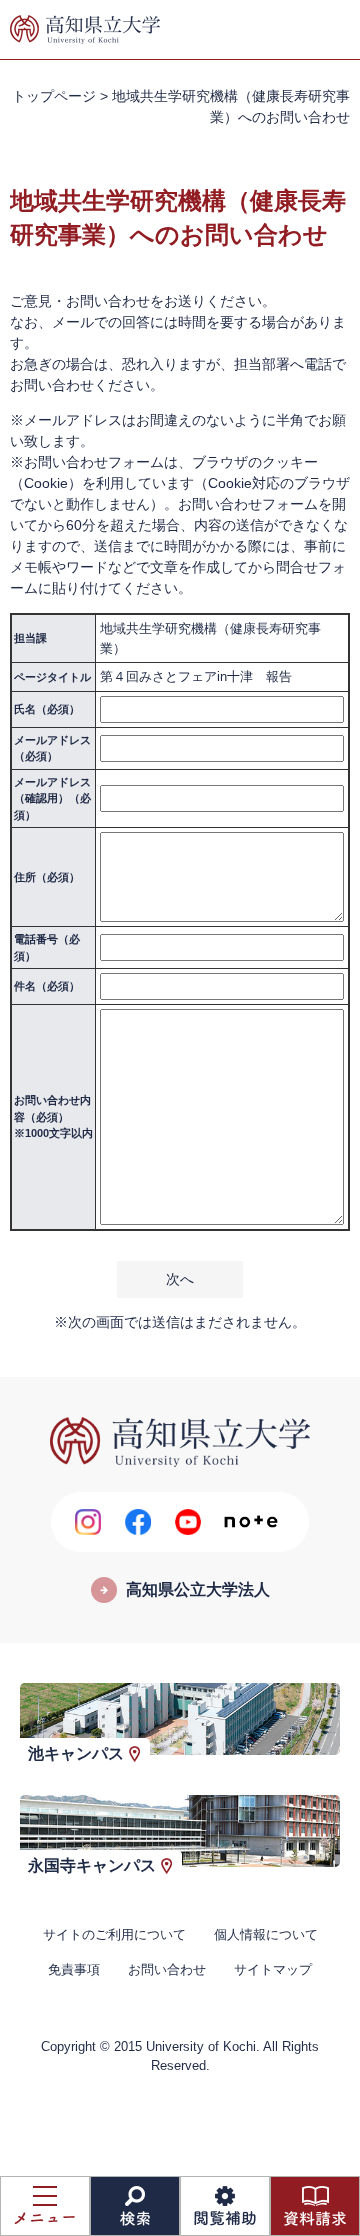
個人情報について (266, 1934)
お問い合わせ (167, 1969)
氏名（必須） (47, 709)
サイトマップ (273, 1969)
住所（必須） (47, 877)
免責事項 (74, 1969)
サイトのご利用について (114, 1934)
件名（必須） (47, 986)
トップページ (54, 96)
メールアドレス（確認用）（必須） (52, 798)
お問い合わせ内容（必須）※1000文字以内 (53, 1116)
